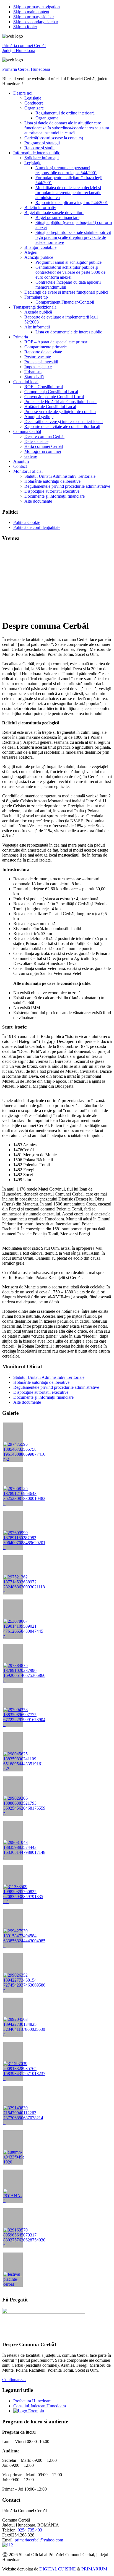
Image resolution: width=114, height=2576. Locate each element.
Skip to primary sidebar (34, 17)
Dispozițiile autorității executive (41, 1392)
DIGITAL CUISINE (58, 2569)
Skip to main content (31, 12)
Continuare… (14, 2380)
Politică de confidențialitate (37, 527)
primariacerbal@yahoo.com (39, 2540)
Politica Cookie (27, 522)
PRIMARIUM (94, 2569)
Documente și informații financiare (43, 1397)
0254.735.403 (30, 2530)
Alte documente (27, 1402)
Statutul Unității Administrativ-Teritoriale (49, 1377)
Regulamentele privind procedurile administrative (56, 1387)
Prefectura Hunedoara (32, 2401)
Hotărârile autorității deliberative (41, 1382)
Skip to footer (25, 27)
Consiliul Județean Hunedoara (40, 2406)
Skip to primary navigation (37, 7)
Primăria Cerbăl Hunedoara (26, 69)
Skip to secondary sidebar (36, 22)
